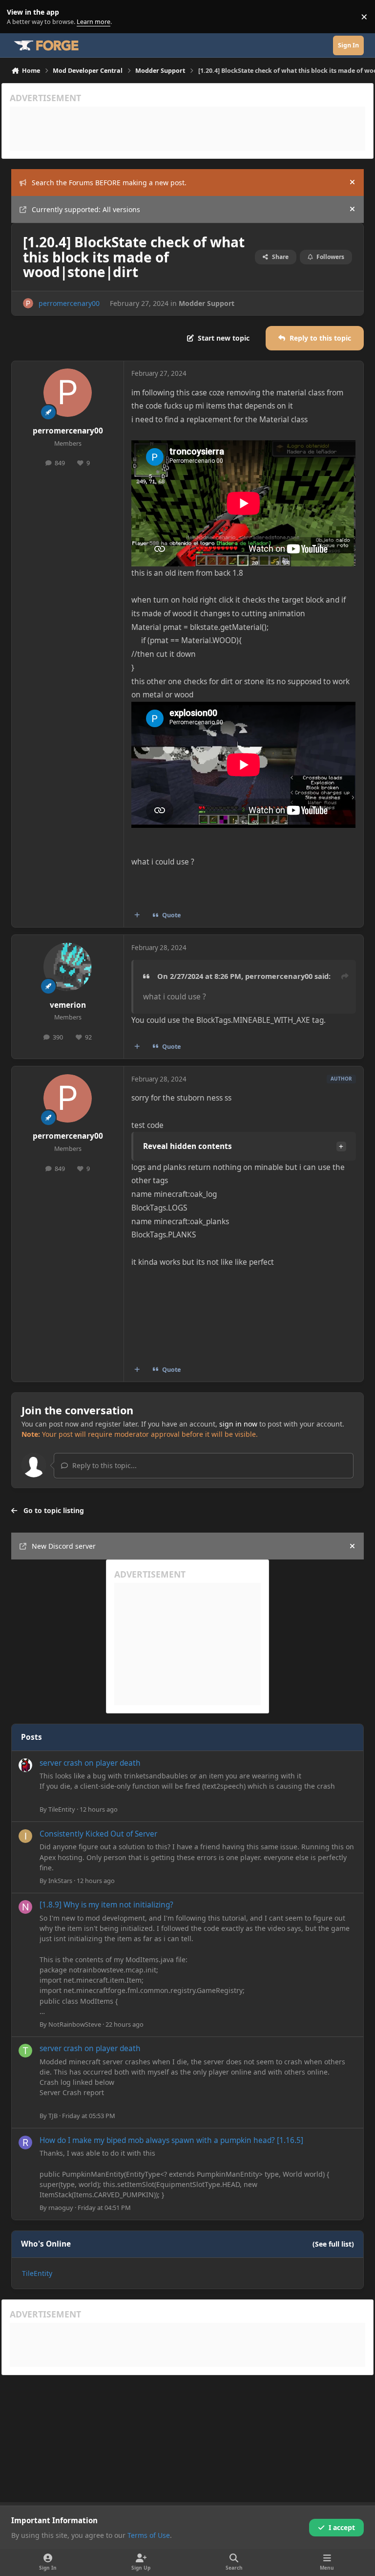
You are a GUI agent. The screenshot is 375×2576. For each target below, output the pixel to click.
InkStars (60, 1881)
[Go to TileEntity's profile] (25, 1765)
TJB (53, 2116)
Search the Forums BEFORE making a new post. (109, 183)
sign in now (238, 1424)
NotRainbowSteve (75, 2024)
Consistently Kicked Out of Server (98, 1834)
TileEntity (62, 1809)
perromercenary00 (69, 303)
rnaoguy (61, 2208)
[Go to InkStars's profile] (25, 1836)
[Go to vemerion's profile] (68, 967)
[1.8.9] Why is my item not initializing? (106, 1905)
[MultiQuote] (137, 915)
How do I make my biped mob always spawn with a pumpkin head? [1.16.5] (171, 2140)
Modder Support (207, 303)
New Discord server (64, 1546)
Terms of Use (149, 2535)
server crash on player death (90, 1763)
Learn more (19, 17)
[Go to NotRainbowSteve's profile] (25, 1907)
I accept (342, 2527)
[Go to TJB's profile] (25, 2051)
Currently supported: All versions (86, 209)
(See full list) (333, 2244)
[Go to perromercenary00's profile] (28, 303)
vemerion (68, 1005)
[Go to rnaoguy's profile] (25, 2143)
